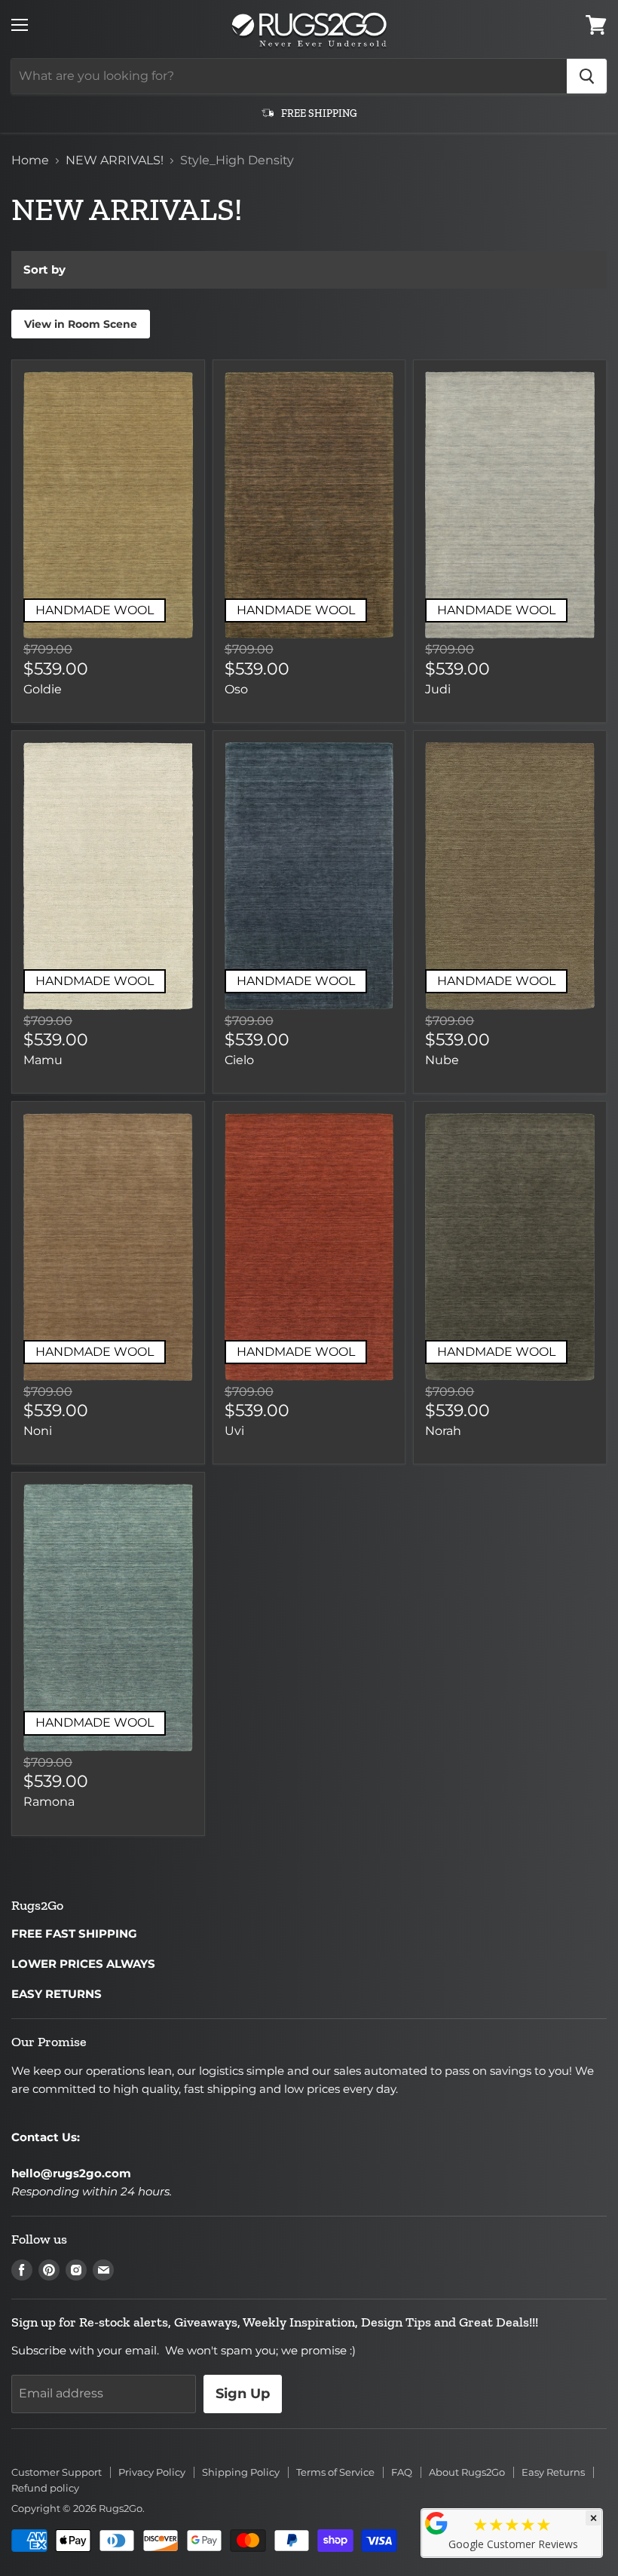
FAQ (402, 2472)
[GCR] (436, 2523)
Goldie (43, 689)
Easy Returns (553, 2472)
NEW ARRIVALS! (115, 161)
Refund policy (45, 2488)
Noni (38, 1431)
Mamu (43, 1060)
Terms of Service (335, 2472)
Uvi (234, 1431)
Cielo (239, 1060)
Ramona (49, 1802)
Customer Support (57, 2472)
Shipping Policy (241, 2472)
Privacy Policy (152, 2472)
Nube (442, 1060)
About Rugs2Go (467, 2472)
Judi (438, 689)
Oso (236, 689)
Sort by (44, 269)
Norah (443, 1431)
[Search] (587, 76)
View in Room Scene (81, 324)
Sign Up (243, 2394)
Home (30, 161)
